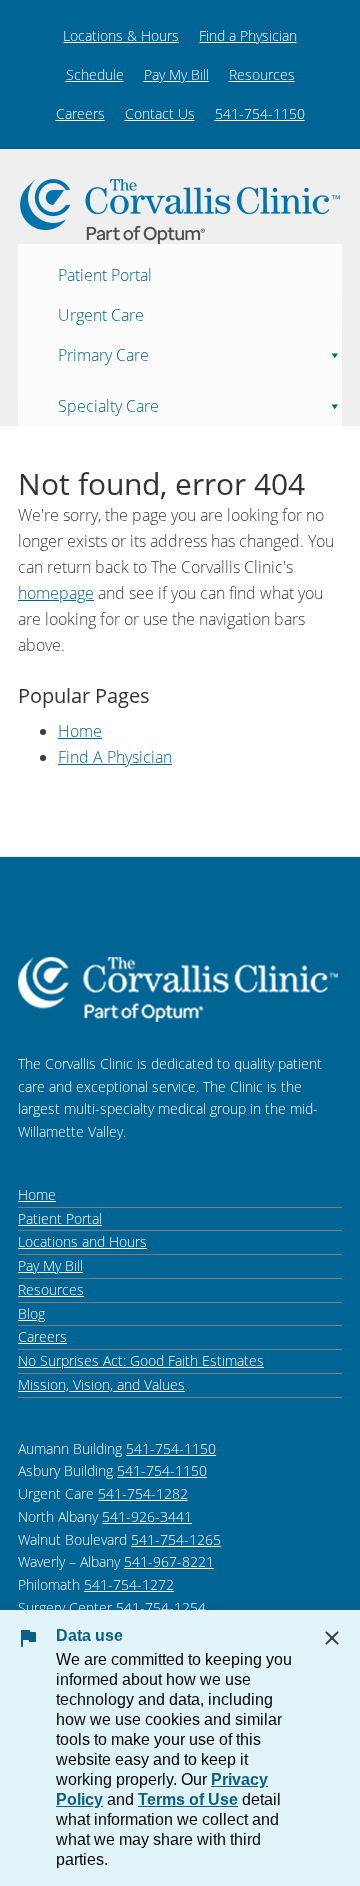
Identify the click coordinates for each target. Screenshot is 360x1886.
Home (80, 731)
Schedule (95, 74)
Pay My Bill (176, 74)
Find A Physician (115, 757)
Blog (31, 1313)
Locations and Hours (82, 1241)
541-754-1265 (176, 1539)
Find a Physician (248, 35)
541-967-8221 (169, 1561)
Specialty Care (108, 405)
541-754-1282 (143, 1493)
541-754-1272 (129, 1584)
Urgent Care (101, 314)
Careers (80, 113)
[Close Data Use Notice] (332, 1638)
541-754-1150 (260, 113)
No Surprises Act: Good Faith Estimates (141, 1360)
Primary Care (103, 354)
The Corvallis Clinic (180, 211)
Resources (262, 74)
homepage (56, 593)
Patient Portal (105, 274)
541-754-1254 (161, 1607)
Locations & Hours (121, 35)
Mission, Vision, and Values (101, 1384)
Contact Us (160, 113)
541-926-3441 (147, 1516)
